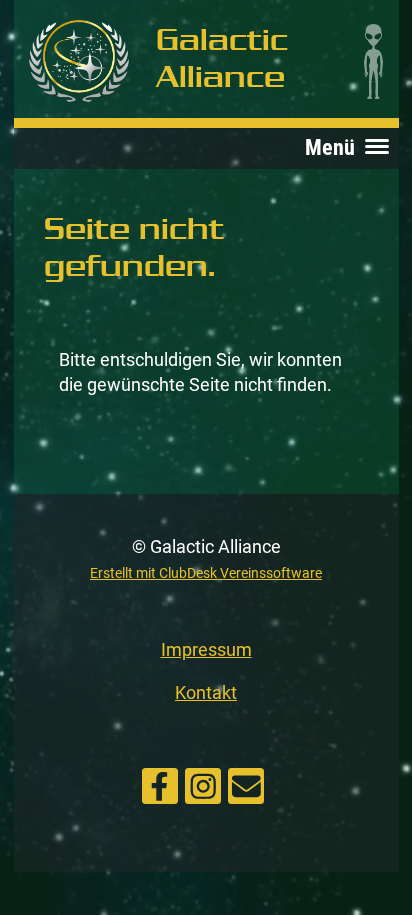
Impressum (206, 649)
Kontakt (206, 692)
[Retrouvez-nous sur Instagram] (203, 783)
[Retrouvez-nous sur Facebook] (160, 783)
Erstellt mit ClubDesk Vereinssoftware (206, 573)
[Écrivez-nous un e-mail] (246, 783)
